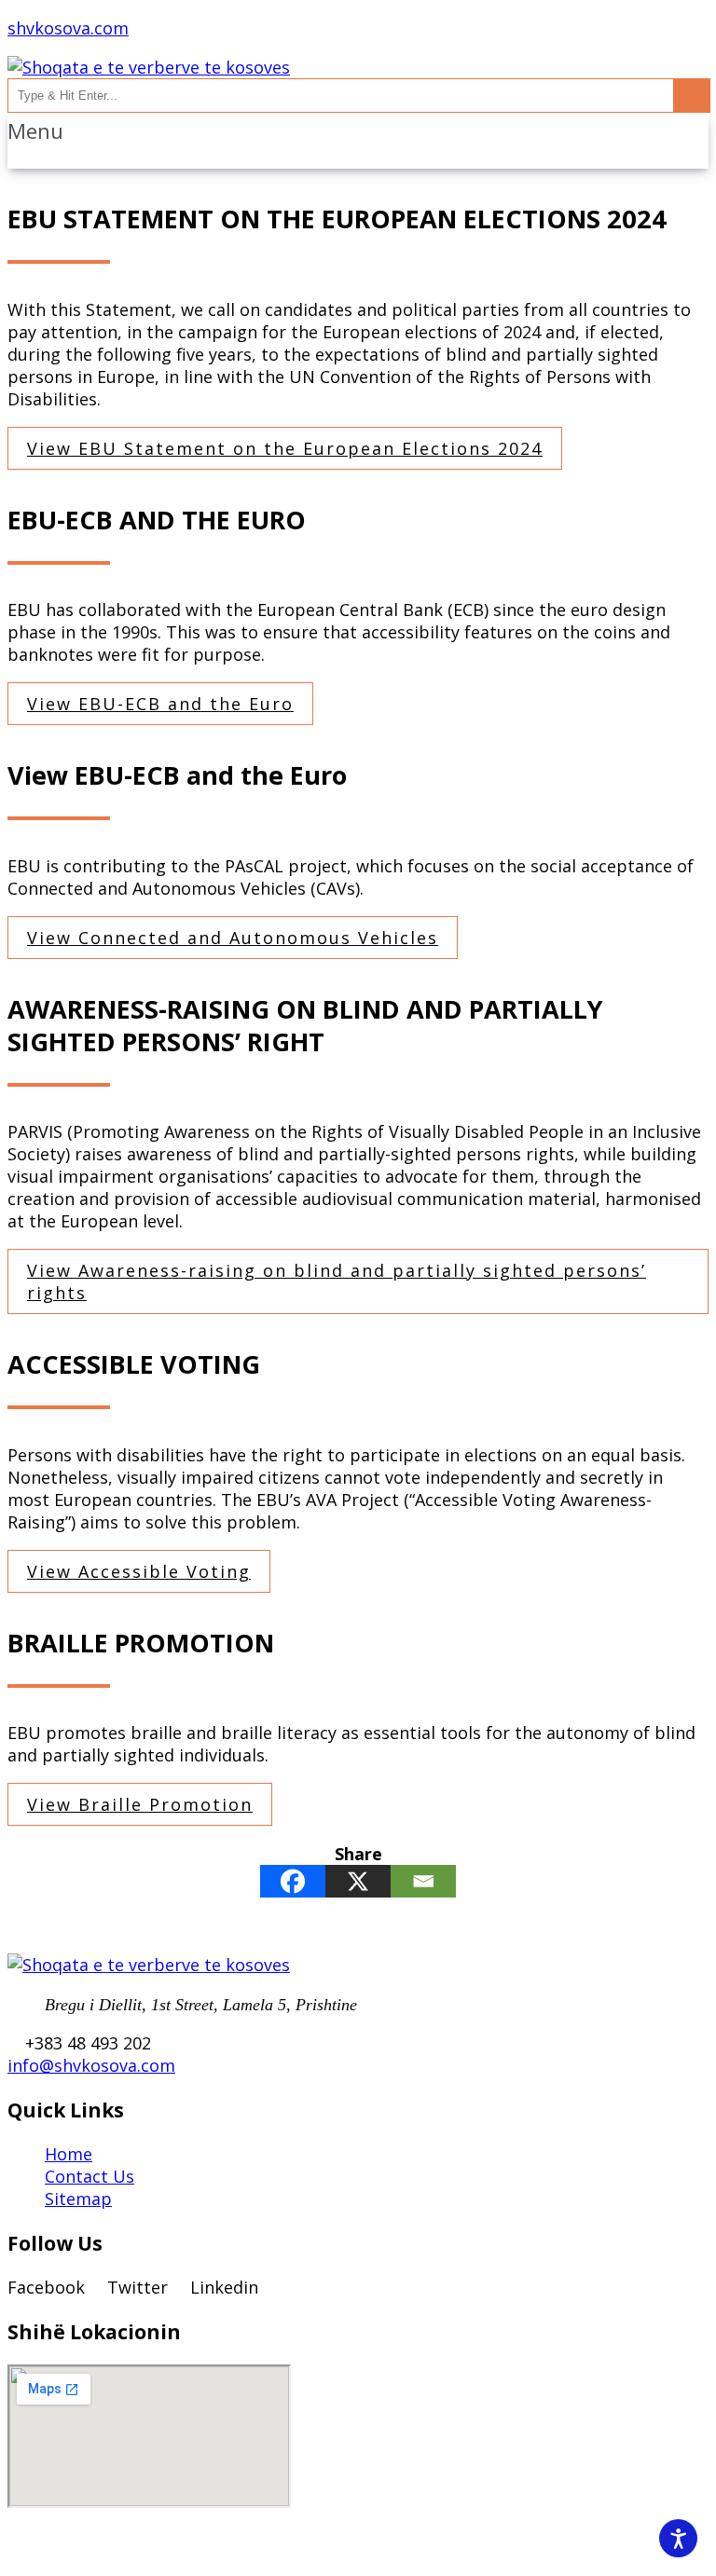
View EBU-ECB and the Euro (160, 704)
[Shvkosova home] (149, 67)
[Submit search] (691, 96)
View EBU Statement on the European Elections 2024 (285, 448)
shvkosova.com (68, 28)
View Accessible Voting (139, 1571)
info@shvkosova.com (91, 2065)
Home (69, 2154)
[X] (358, 1881)
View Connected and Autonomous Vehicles (233, 938)
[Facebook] (293, 1881)
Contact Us (89, 2176)
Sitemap (78, 2199)
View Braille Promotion (140, 1804)
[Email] (423, 1881)
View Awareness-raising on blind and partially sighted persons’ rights (337, 1281)
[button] (358, 131)
